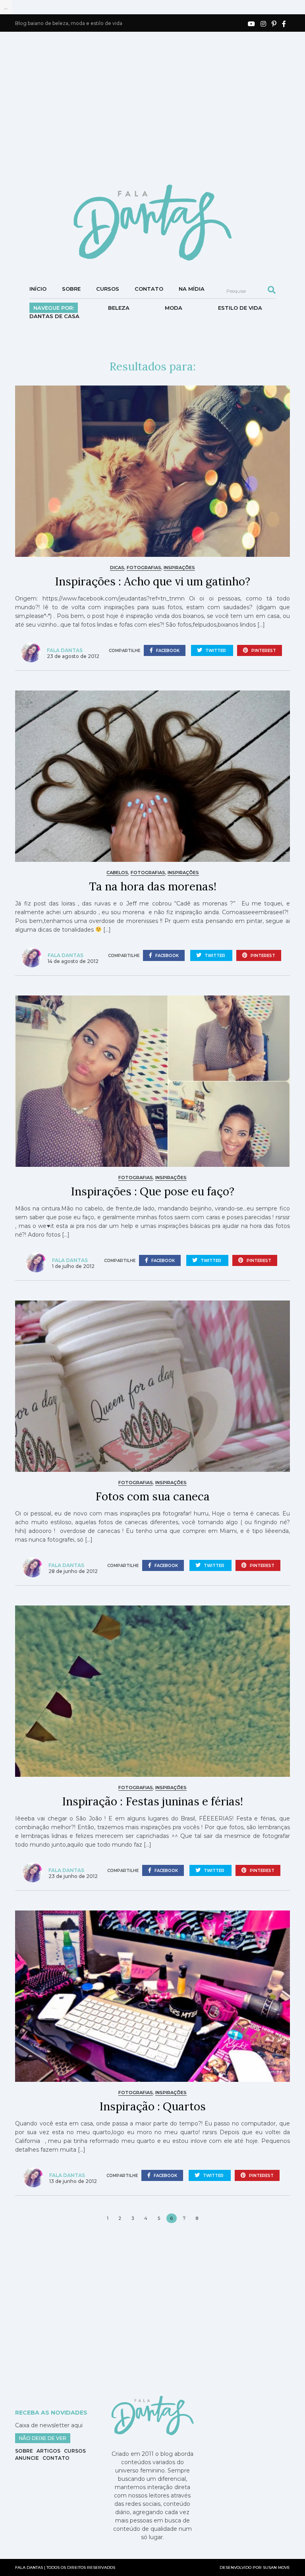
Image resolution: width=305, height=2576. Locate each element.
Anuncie (27, 2458)
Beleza (119, 308)
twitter (216, 651)
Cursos (108, 289)
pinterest (263, 651)
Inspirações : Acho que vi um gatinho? (152, 581)
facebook (167, 651)
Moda (174, 308)
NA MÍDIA (192, 289)
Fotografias (144, 568)
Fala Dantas (65, 650)
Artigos (48, 2451)
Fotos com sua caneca (152, 1496)
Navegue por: (54, 308)
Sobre (71, 289)
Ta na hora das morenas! (153, 886)
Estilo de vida (240, 308)
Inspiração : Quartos (152, 2106)
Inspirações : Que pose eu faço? (152, 1191)
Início (38, 289)
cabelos (117, 873)
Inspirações (179, 568)
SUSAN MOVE (276, 2567)
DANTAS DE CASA (54, 316)
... (6, 7)
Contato (149, 289)
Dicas (117, 568)
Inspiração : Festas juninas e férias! (152, 1801)
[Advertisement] (160, 107)
